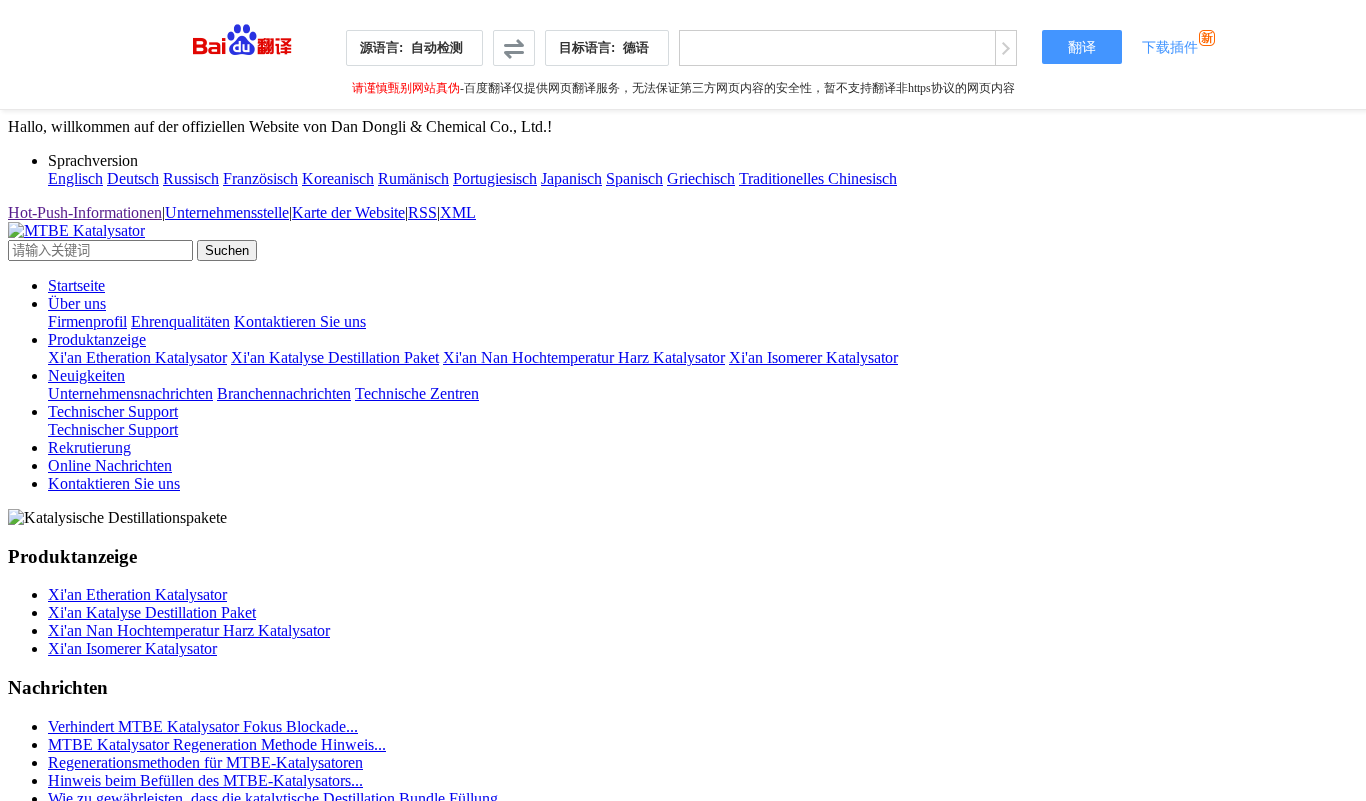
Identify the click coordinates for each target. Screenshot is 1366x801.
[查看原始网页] (1005, 48)
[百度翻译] (242, 34)
